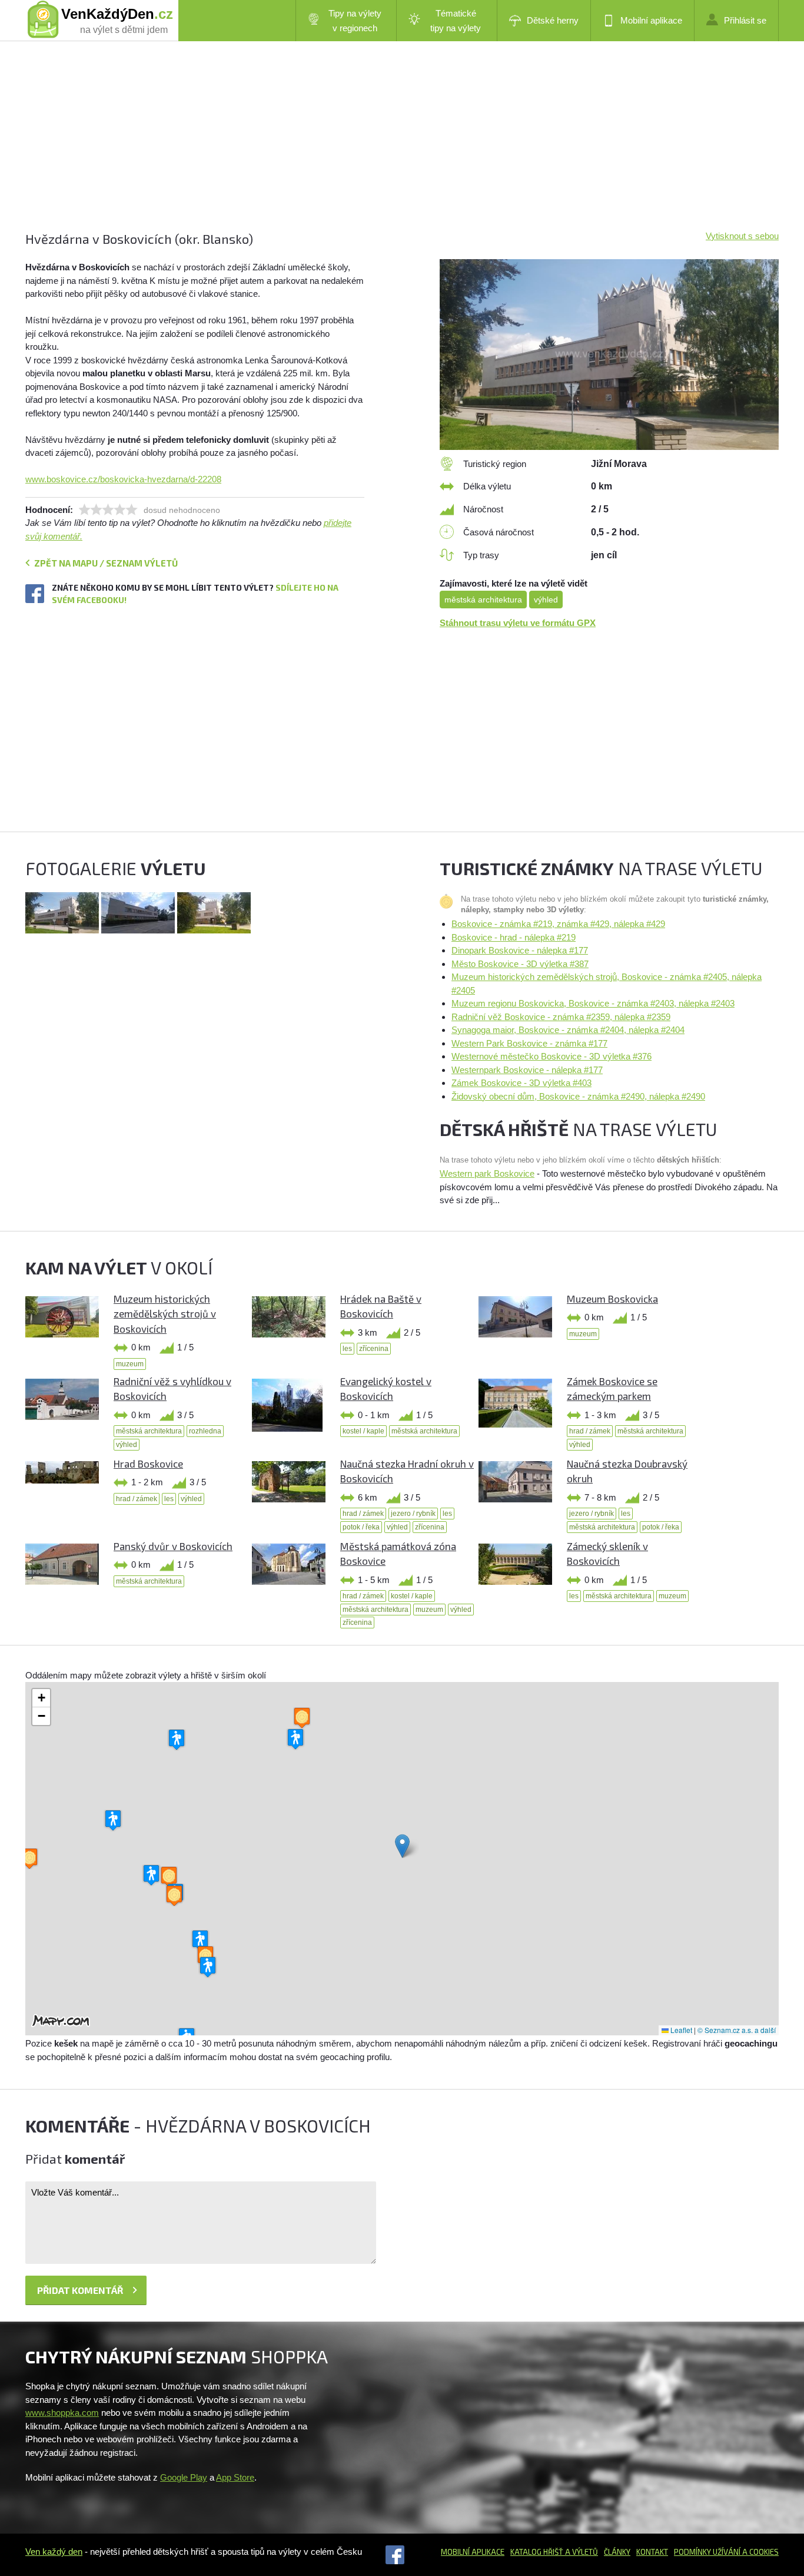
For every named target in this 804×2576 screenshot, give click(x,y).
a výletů (581, 2552)
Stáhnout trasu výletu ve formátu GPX (518, 623)
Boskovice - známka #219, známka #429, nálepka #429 (558, 924)
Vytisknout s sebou (742, 236)
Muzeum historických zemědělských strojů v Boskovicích (165, 1314)
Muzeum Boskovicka (612, 1299)
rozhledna (205, 1431)
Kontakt (652, 2552)
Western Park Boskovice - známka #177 (529, 1043)
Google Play (184, 2477)
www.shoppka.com (62, 2413)
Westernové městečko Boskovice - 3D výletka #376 (551, 1056)
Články (617, 2552)
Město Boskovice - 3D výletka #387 (520, 964)
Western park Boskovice (487, 1173)
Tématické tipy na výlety (456, 21)
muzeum (130, 1364)
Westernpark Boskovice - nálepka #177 (527, 1070)
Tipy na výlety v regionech (355, 21)
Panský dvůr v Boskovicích (173, 1546)
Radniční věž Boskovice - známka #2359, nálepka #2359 (561, 1017)
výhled (546, 600)
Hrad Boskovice (148, 1464)
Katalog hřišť (537, 2552)
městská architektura (483, 600)
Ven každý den (54, 2552)
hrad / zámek (590, 1431)
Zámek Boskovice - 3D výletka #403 (521, 1083)
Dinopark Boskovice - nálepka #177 (520, 950)
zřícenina (374, 1349)
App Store (235, 2477)
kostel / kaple (363, 1431)
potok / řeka (361, 1527)
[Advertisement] (378, 147)
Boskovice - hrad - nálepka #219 (514, 937)
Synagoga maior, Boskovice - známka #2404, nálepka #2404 (568, 1030)
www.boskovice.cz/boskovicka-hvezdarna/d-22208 (123, 479)
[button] (402, 1846)
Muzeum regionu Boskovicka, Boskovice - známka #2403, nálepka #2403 (593, 1003)
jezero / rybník (413, 1514)
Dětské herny (553, 20)
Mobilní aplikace (651, 20)
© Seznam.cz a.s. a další (737, 2030)
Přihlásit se (745, 20)
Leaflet (680, 2030)
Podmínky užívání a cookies (726, 2552)
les (347, 1349)
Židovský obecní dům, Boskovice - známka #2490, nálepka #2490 (578, 1096)
